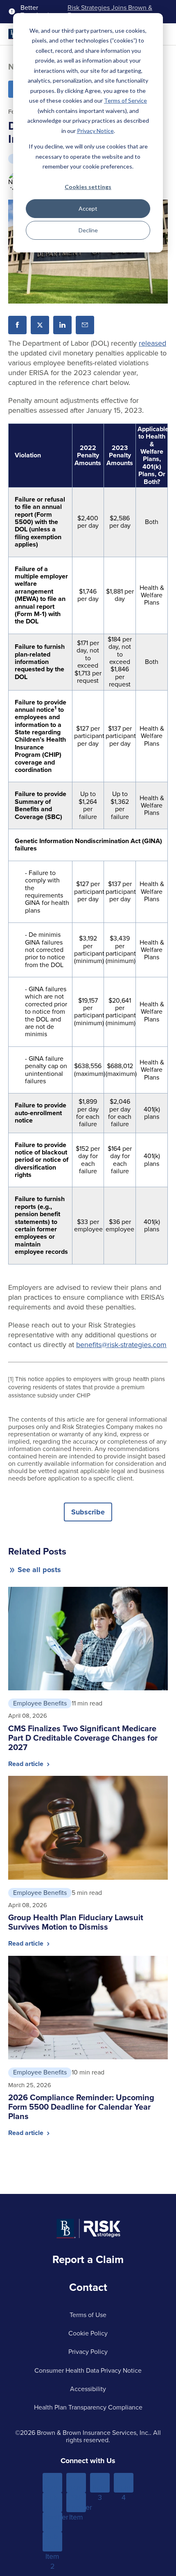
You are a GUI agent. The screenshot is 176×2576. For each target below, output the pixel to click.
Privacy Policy (88, 2352)
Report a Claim (88, 2259)
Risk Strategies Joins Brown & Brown (110, 12)
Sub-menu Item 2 (53, 2542)
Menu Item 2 (76, 2483)
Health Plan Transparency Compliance (88, 2407)
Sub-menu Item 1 (53, 2502)
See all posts (39, 1570)
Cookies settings (88, 187)
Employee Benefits (40, 1703)
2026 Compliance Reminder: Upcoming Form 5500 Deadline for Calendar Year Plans (81, 2107)
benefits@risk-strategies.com (121, 1345)
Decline (88, 230)
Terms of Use (88, 2315)
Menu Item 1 (53, 2483)
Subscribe (88, 1512)
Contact (88, 2287)
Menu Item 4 (124, 2483)
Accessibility (88, 2389)
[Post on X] (40, 325)
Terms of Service (125, 100)
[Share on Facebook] (17, 325)
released (152, 343)
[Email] (85, 325)
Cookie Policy (88, 2333)
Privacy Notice (95, 131)
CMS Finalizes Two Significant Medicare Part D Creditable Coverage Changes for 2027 (83, 1738)
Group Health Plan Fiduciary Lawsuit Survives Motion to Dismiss (76, 1922)
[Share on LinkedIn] (62, 325)
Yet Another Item (76, 2502)
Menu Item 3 (100, 2483)
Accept (88, 208)
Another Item (52, 2522)
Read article (27, 1764)
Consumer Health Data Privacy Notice (88, 2370)
